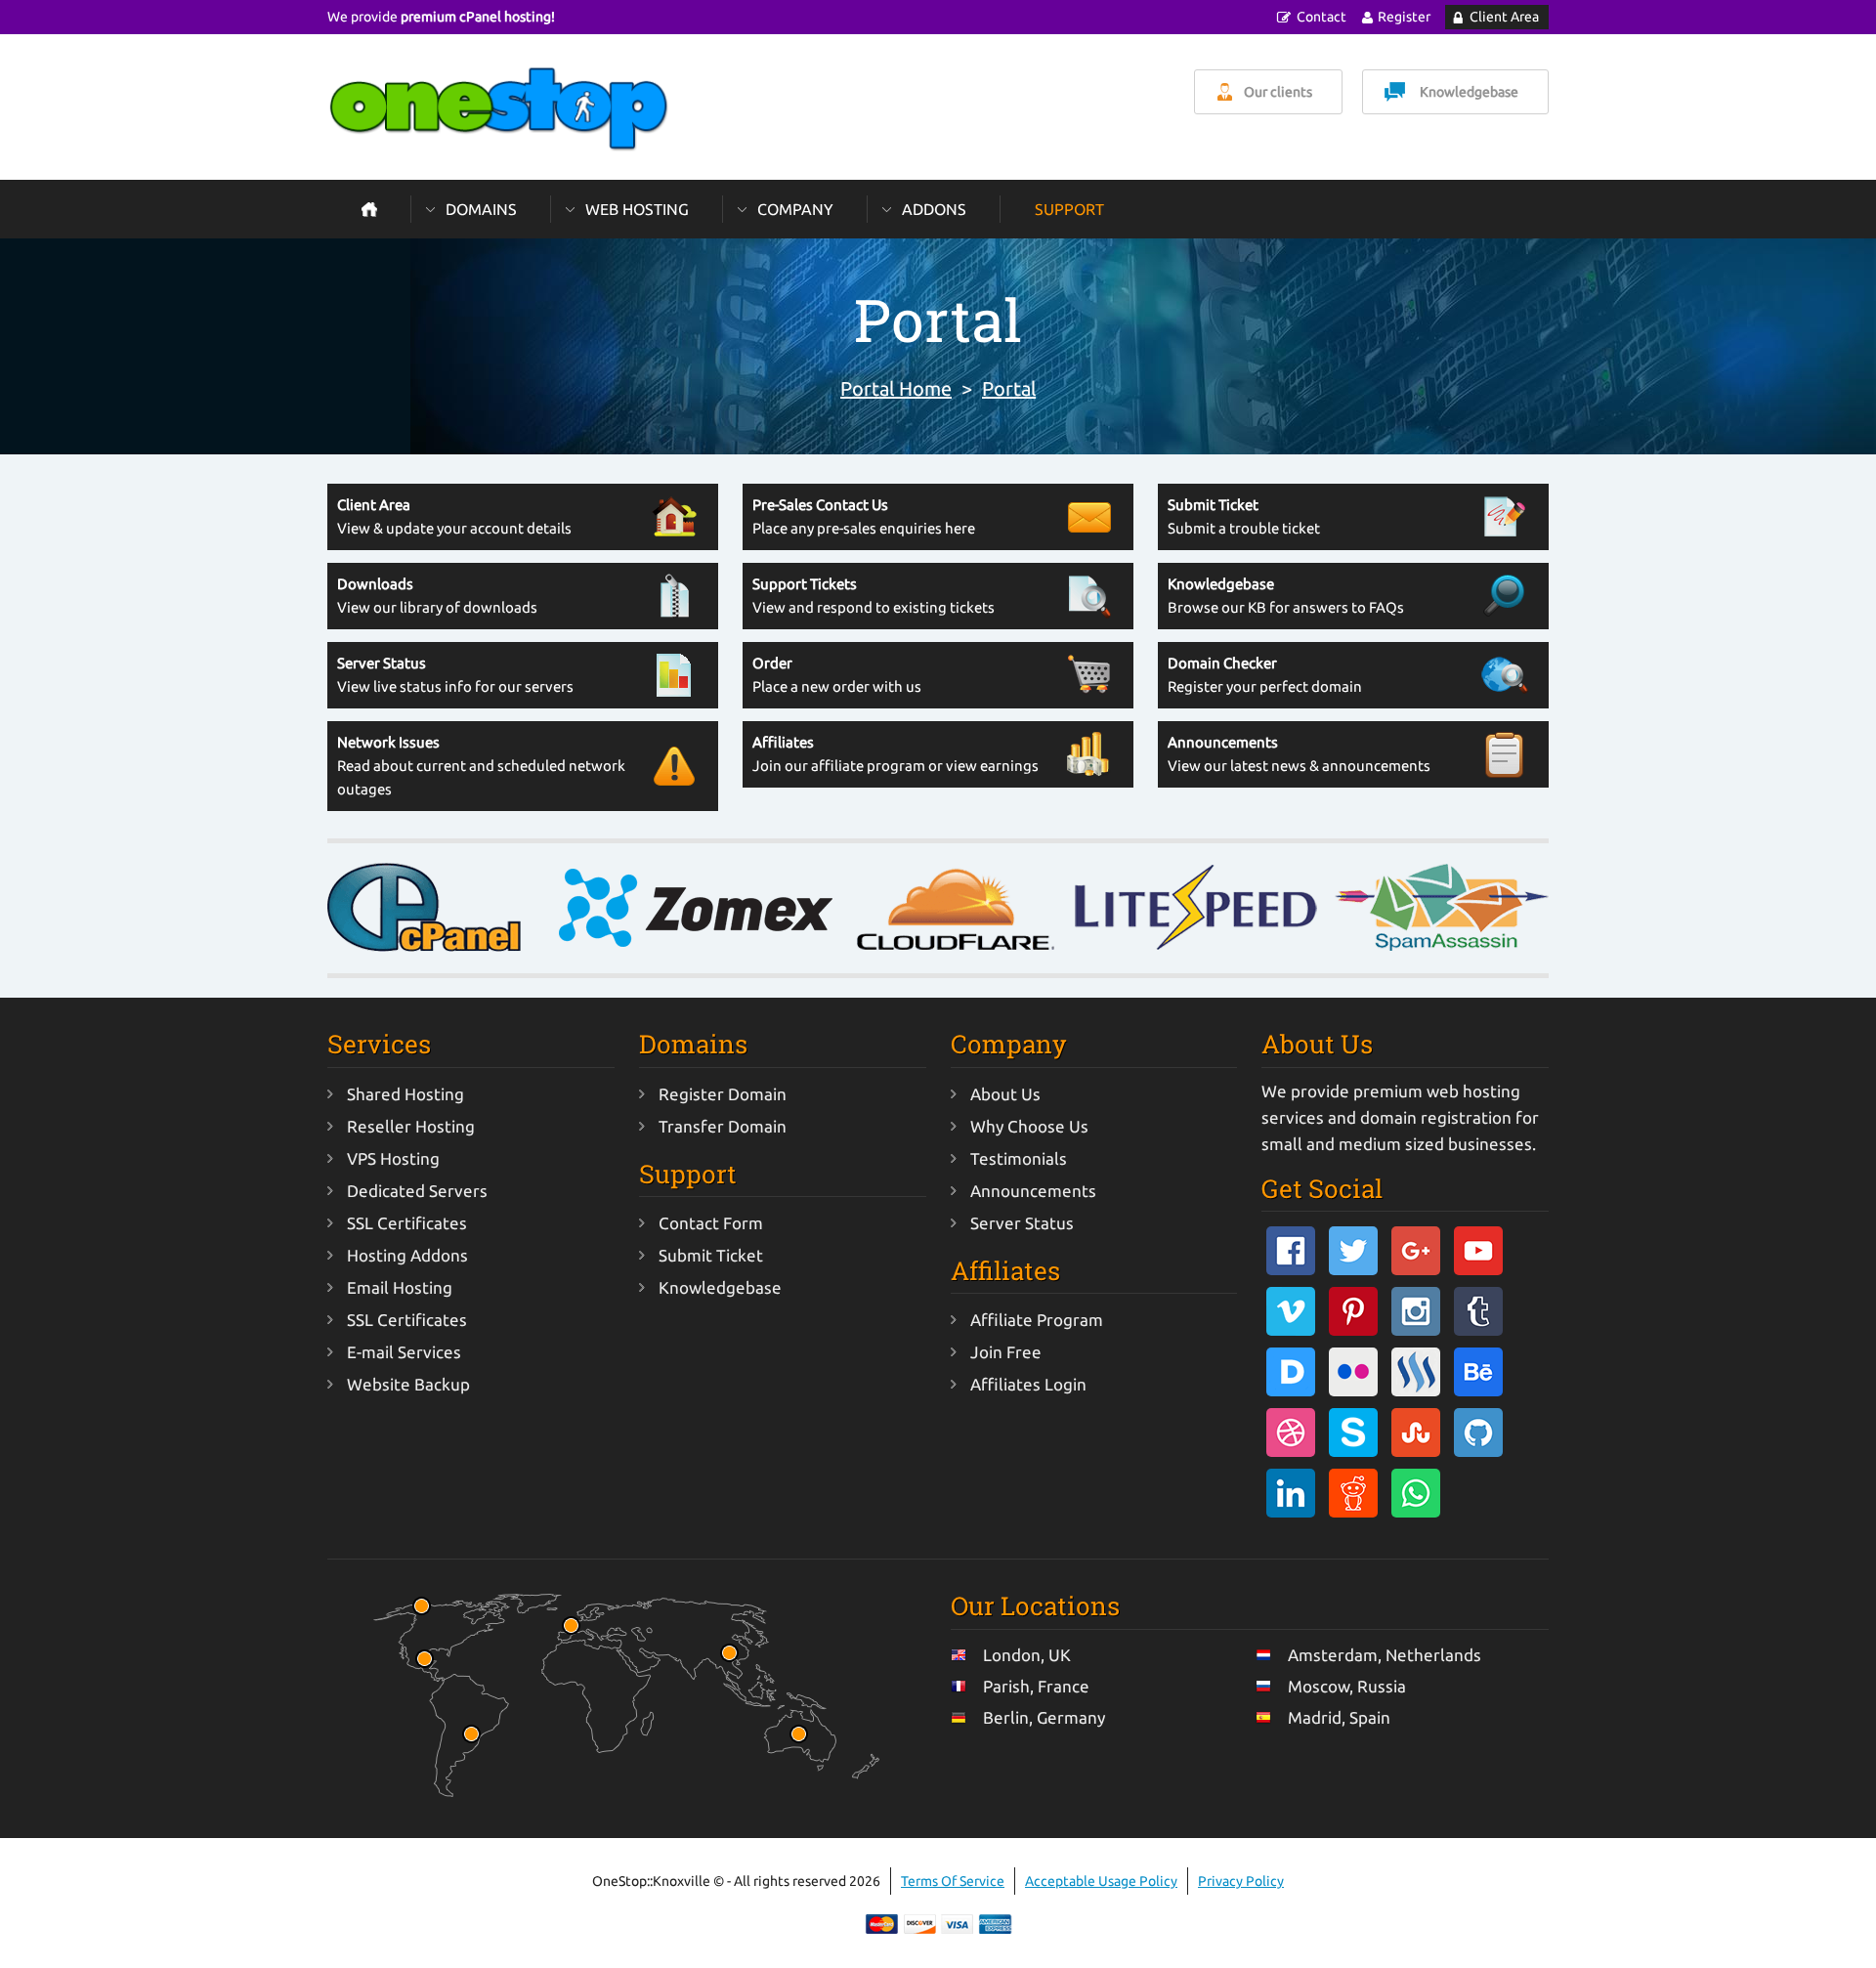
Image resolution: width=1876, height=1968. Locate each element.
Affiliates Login (1028, 1384)
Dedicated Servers (417, 1191)
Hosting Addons (407, 1255)
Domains (481, 209)
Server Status (1022, 1223)
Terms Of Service (953, 1881)
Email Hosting (400, 1287)
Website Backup (408, 1384)
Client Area (1504, 17)
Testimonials (1019, 1158)
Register (1404, 17)
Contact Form (711, 1223)
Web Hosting (637, 209)
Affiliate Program (1037, 1320)
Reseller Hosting (411, 1126)
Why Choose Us (1029, 1126)
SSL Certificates (407, 1223)
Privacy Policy (1241, 1881)
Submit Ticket (711, 1255)
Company (795, 209)
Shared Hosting (405, 1094)
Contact (1322, 17)
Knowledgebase (1469, 92)
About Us (1005, 1094)
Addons (934, 209)
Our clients (1278, 92)
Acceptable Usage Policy (1101, 1881)
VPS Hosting (393, 1158)
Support (1069, 209)
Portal (1009, 388)
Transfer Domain (723, 1126)
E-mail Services (404, 1352)
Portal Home (896, 388)
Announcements (1033, 1191)
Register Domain (723, 1094)
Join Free (1006, 1352)
